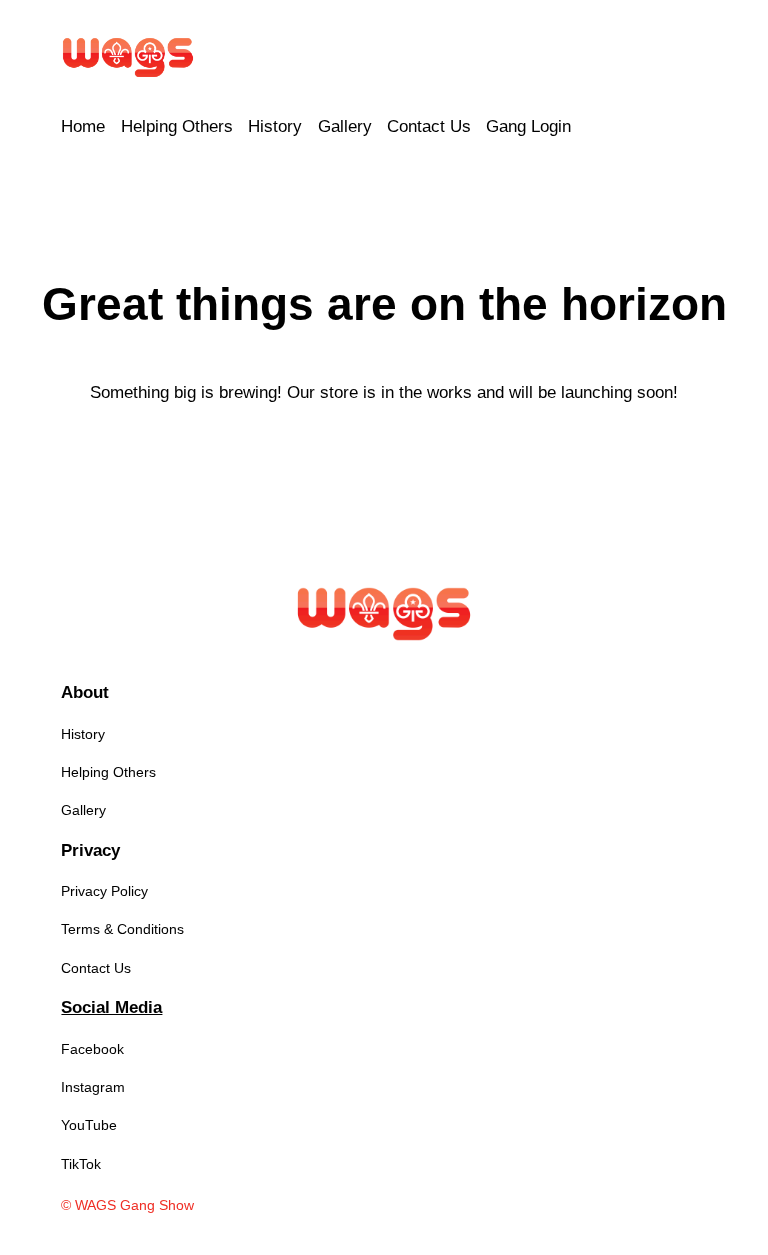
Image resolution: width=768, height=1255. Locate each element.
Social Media (111, 1007)
